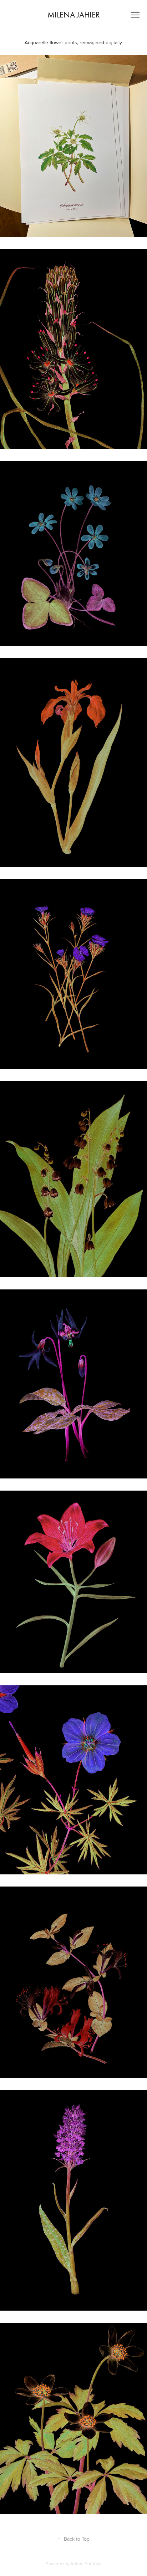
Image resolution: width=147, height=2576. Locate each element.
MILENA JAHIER (74, 15)
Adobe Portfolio (86, 2564)
